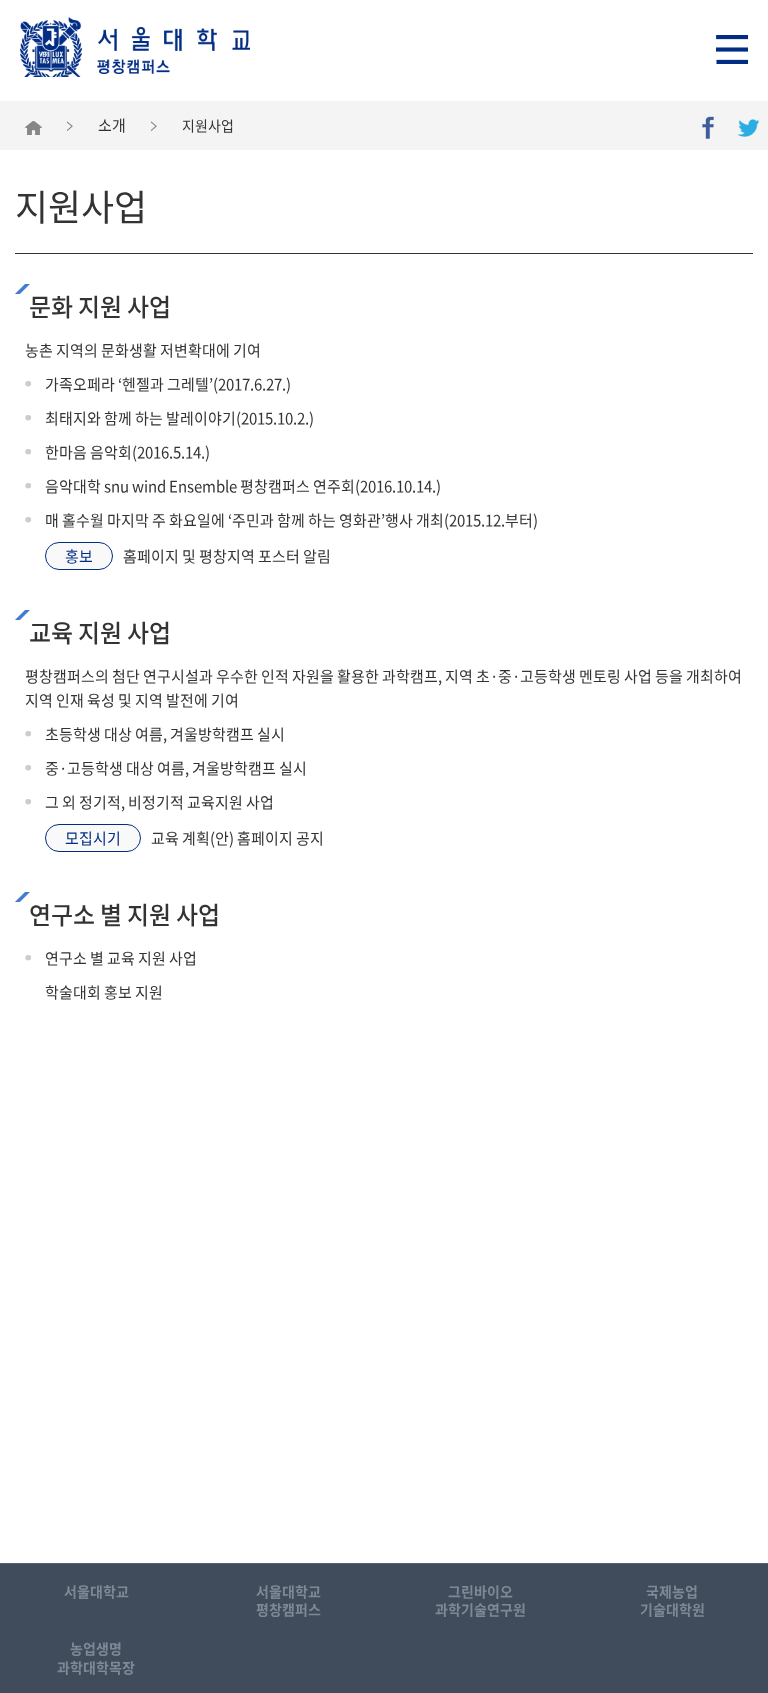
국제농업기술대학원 (672, 1600)
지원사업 (208, 125)
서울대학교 (96, 1591)
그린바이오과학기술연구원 (480, 1600)
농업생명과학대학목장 (96, 1657)
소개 (112, 125)
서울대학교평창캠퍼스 (288, 1600)
